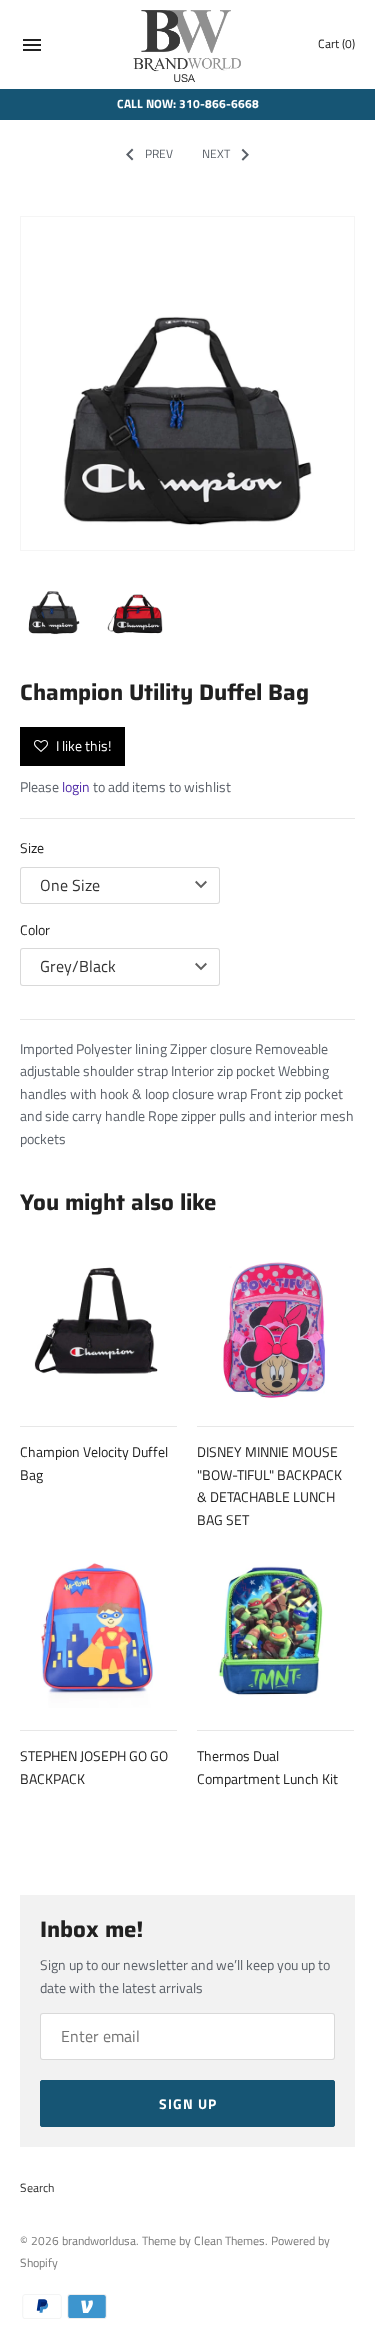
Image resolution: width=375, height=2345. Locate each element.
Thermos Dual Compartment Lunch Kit (267, 1766)
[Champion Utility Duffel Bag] (187, 383)
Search (37, 2188)
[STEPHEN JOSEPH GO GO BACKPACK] (98, 1629)
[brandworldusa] (187, 44)
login (76, 786)
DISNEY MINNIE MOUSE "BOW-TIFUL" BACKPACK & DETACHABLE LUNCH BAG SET (269, 1485)
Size (32, 847)
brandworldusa (99, 2241)
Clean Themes (229, 2241)
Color (35, 929)
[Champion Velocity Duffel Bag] (98, 1325)
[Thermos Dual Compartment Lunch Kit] (275, 1629)
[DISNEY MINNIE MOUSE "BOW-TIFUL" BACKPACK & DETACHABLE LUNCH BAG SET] (275, 1325)
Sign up (188, 2103)
